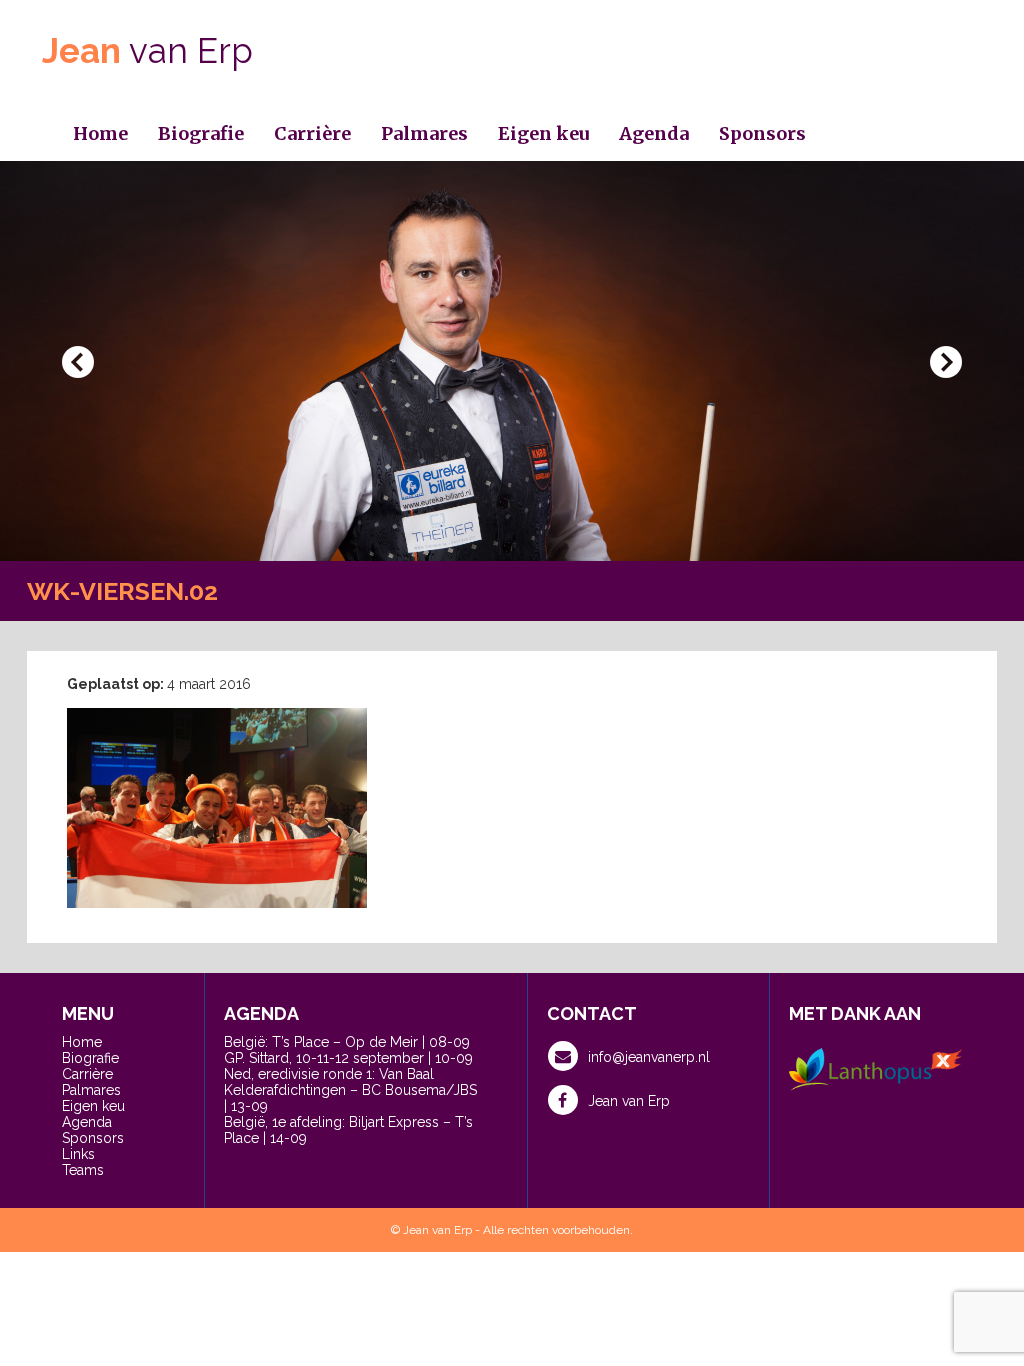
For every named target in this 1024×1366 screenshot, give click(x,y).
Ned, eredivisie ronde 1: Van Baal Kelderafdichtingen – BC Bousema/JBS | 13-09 (350, 1090)
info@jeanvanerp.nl (649, 1057)
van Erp (147, 50)
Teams (83, 1170)
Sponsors (762, 133)
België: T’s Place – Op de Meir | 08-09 (347, 1042)
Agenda (654, 133)
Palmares (424, 133)
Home (100, 133)
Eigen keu (543, 133)
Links (78, 1154)
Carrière (312, 133)
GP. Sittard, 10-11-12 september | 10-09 (348, 1058)
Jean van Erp (629, 1101)
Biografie (201, 133)
